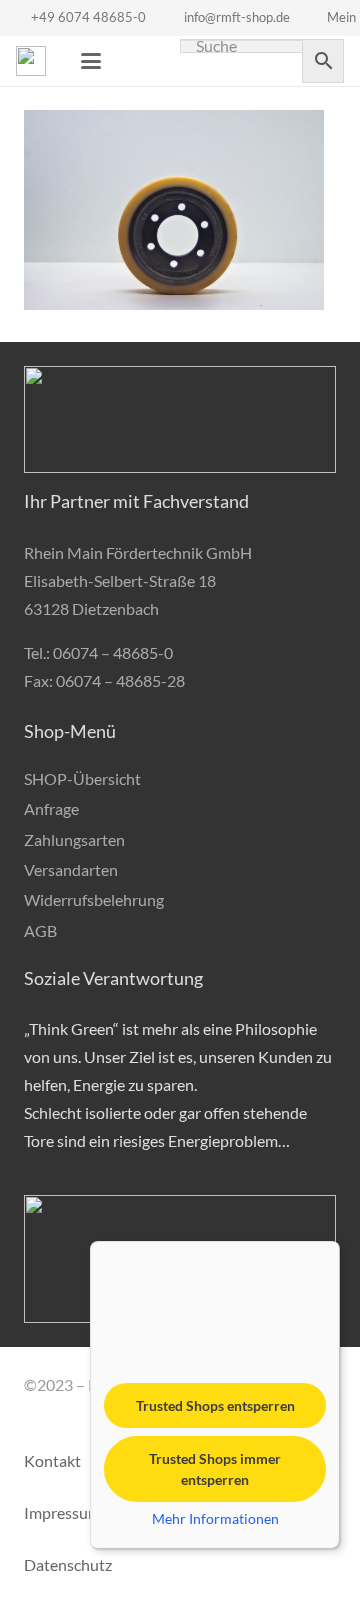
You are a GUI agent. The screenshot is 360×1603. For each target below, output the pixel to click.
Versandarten (71, 869)
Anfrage (51, 808)
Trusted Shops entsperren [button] (215, 1405)
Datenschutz (68, 1564)
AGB (40, 930)
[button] (91, 61)
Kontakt (52, 1460)
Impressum (62, 1512)
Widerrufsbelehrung (94, 899)
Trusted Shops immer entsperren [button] (215, 1469)
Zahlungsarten (74, 839)
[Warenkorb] (136, 61)
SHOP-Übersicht (82, 778)
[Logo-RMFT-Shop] (31, 61)
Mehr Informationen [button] (215, 1518)
